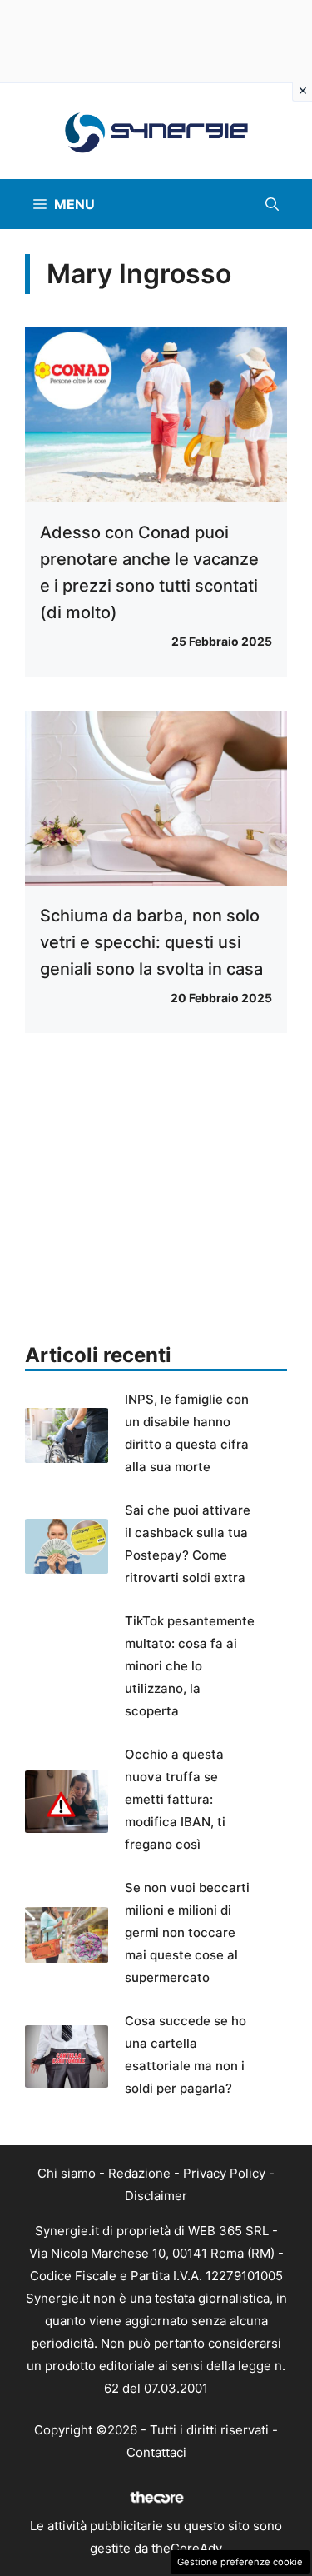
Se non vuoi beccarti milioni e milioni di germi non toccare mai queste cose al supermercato (187, 1932)
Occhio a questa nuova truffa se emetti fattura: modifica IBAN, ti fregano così (175, 1799)
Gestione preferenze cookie (240, 2562)
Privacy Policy (224, 2173)
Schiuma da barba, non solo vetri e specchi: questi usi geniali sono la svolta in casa (151, 942)
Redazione (139, 2173)
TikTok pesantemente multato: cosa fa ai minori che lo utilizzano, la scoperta (190, 1666)
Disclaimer (156, 2196)
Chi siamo (67, 2173)
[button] (272, 204)
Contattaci (156, 2452)
